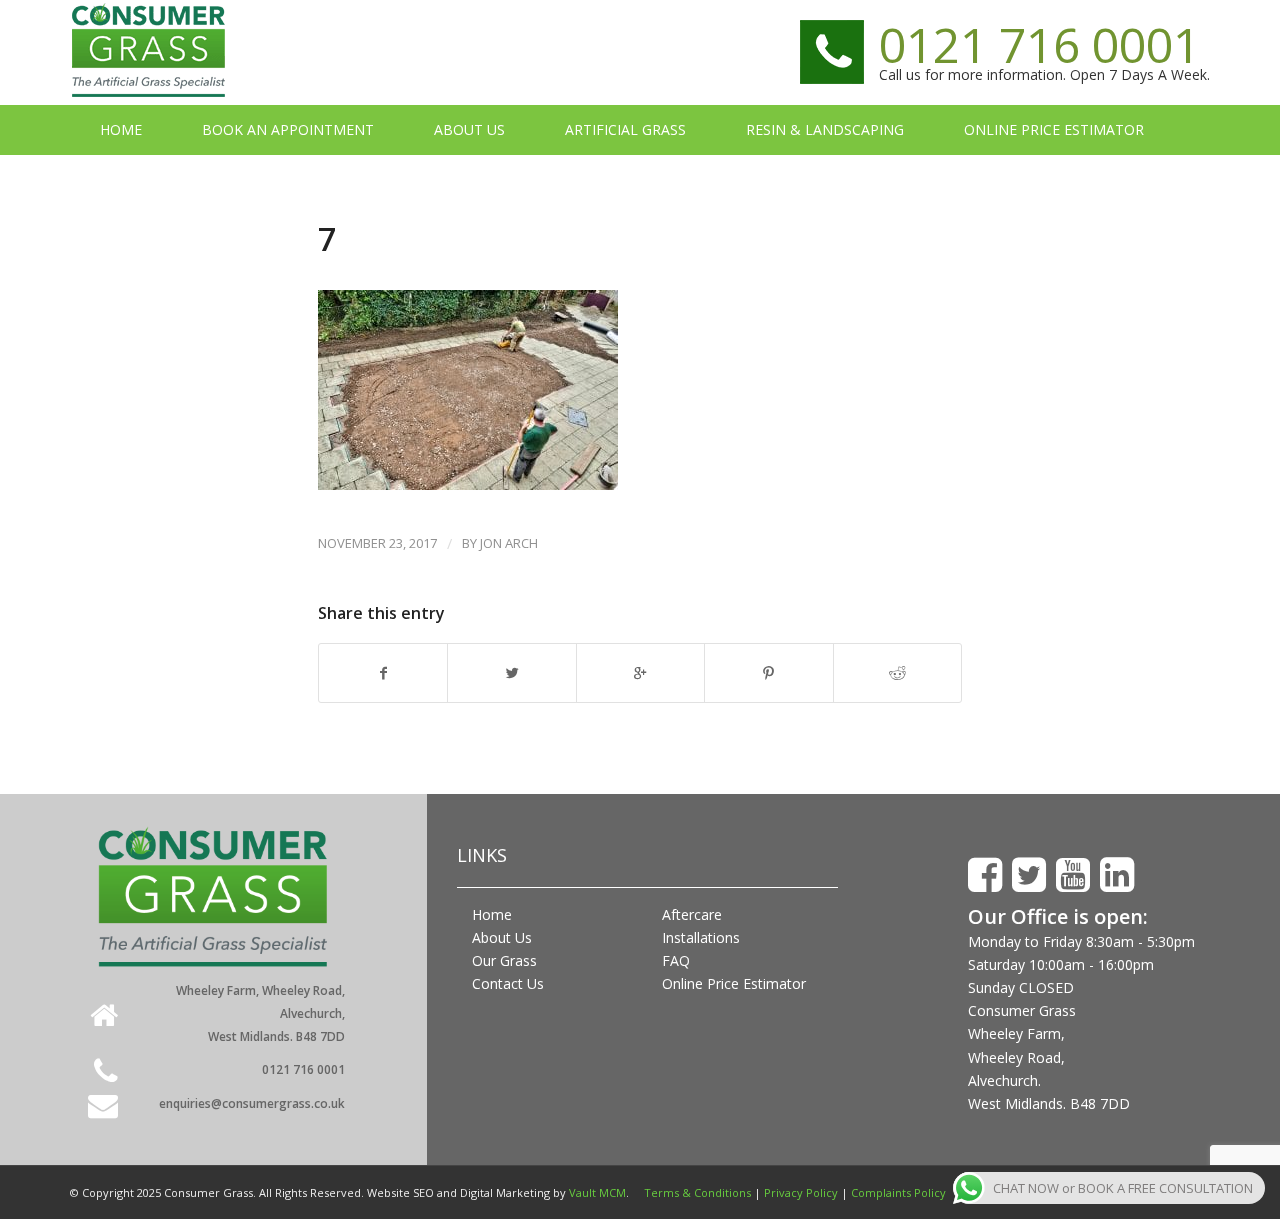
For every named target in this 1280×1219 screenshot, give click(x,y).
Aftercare (692, 914)
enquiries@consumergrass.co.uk (252, 1103)
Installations (701, 937)
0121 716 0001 (1039, 44)
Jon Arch (509, 543)
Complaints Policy (898, 1192)
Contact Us (508, 983)
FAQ (676, 960)
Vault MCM (597, 1192)
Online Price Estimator (734, 983)
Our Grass (504, 960)
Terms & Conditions (697, 1192)
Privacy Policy (801, 1192)
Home (492, 914)
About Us (502, 937)
